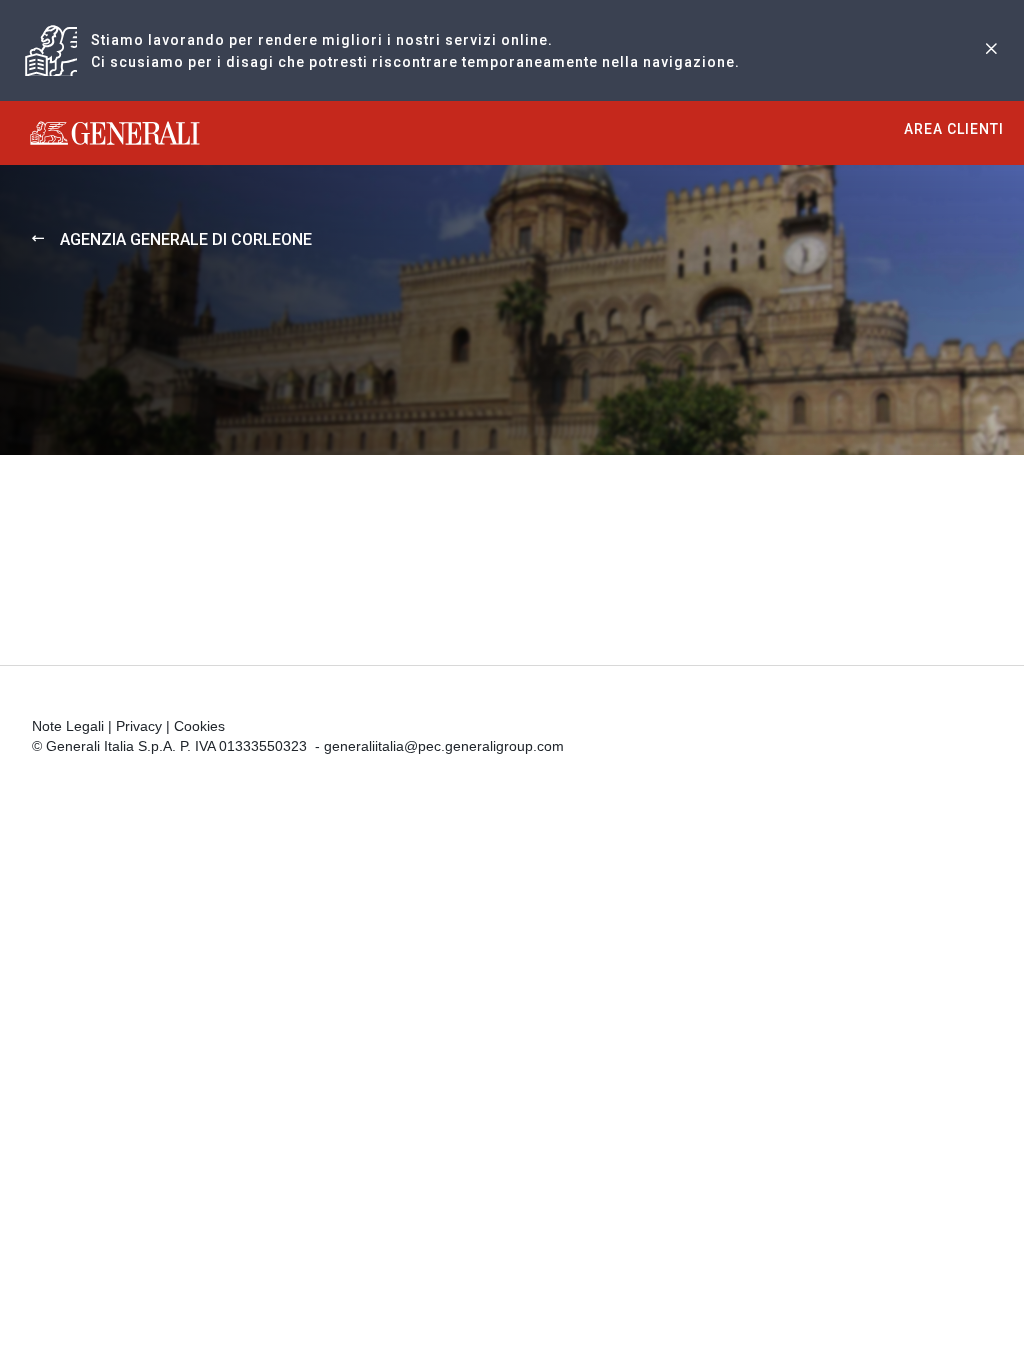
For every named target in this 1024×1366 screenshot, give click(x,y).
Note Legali (68, 726)
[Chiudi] (991, 50)
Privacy (139, 726)
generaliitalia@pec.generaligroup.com (444, 746)
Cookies (199, 726)
